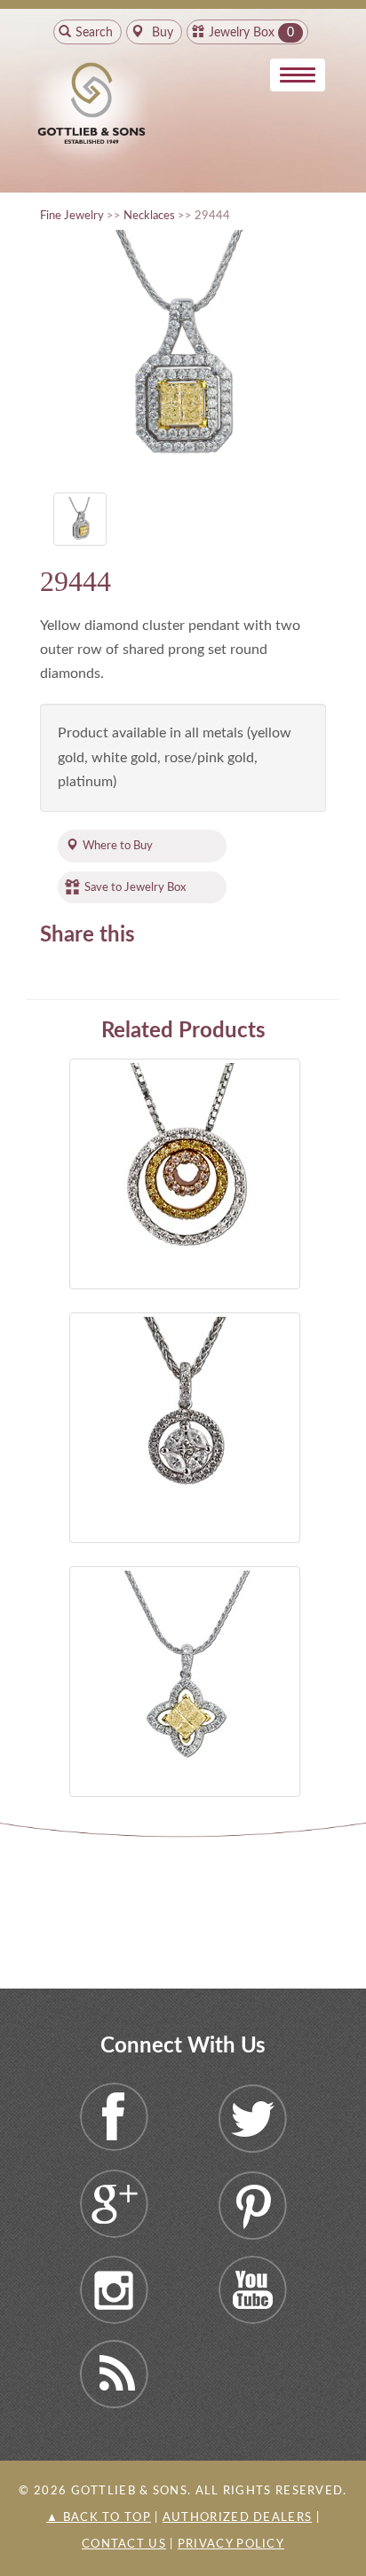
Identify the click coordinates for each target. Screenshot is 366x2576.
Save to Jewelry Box (135, 887)
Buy (161, 33)
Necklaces (149, 216)
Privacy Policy (231, 2544)
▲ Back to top (99, 2518)
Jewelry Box (242, 33)
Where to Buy (118, 846)
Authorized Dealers (237, 2518)
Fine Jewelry (72, 216)
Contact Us (124, 2544)
